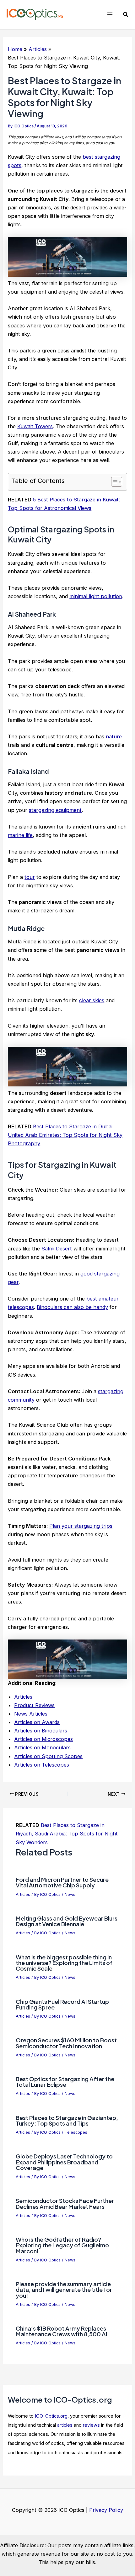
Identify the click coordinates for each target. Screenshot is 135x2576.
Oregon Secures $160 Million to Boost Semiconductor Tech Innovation (66, 2043)
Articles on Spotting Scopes (48, 1756)
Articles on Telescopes (42, 1765)
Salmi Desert (57, 1249)
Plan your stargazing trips (81, 1526)
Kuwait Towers (35, 426)
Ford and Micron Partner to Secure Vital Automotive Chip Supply (62, 1882)
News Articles (31, 1714)
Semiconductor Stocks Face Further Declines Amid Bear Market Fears (65, 2203)
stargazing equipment (55, 810)
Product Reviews (34, 1705)
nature (114, 736)
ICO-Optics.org (51, 2416)
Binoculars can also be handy (72, 1307)
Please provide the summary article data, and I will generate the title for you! (64, 2289)
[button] (126, 15)
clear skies (92, 1000)
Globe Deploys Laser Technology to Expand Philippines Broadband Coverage (64, 2162)
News (70, 1894)
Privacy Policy (106, 2510)
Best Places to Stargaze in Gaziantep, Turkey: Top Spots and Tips (67, 2120)
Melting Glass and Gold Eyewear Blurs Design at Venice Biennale (67, 1921)
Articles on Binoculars (41, 1731)
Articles (23, 1697)
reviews (91, 2425)
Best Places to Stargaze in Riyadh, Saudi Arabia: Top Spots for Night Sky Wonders (67, 1834)
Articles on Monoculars (42, 1747)
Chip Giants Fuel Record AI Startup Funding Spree (62, 2004)
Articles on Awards (37, 1722)
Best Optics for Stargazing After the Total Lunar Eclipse (65, 2082)
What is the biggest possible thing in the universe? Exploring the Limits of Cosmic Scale (64, 1963)
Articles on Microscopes (43, 1739)
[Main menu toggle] (110, 15)
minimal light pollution (96, 596)
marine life (20, 835)
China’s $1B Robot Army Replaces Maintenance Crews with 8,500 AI (62, 2331)
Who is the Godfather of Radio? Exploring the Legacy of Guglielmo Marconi (62, 2245)
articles (65, 2425)
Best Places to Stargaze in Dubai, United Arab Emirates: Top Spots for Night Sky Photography (65, 1135)
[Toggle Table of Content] (113, 482)
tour (30, 877)
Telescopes (76, 2132)
